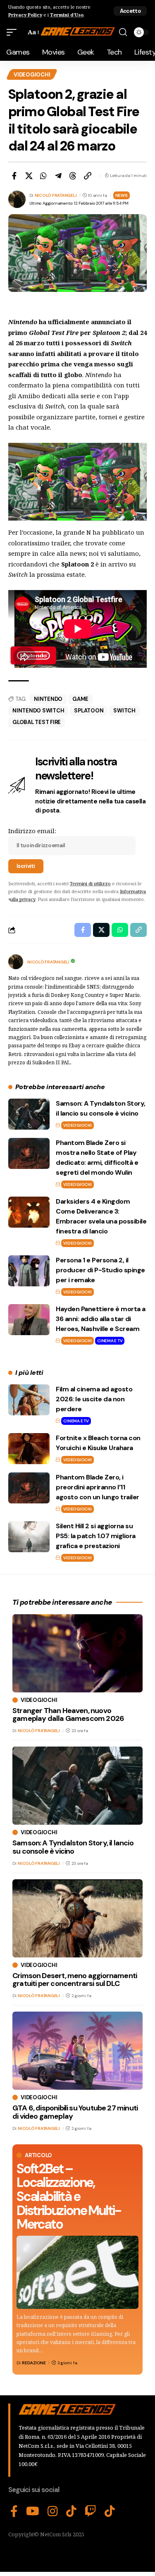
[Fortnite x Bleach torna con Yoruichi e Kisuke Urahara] (29, 1449)
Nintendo (48, 699)
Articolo (38, 2155)
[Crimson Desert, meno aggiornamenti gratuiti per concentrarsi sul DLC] (77, 1918)
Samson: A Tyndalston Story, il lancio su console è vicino (73, 1847)
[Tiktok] (110, 2511)
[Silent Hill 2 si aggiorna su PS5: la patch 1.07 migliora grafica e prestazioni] (29, 1537)
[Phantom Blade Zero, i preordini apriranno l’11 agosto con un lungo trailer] (29, 1488)
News (122, 195)
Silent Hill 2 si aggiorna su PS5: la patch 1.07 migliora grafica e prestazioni (96, 1536)
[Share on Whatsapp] (43, 176)
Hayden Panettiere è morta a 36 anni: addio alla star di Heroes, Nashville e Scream (101, 1319)
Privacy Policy (25, 15)
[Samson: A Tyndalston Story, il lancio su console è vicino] (29, 1114)
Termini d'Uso (67, 15)
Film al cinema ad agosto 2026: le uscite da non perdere (94, 1399)
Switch (124, 711)
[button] (130, 11)
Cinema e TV (110, 1341)
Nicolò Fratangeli (56, 195)
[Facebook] (14, 2511)
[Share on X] (29, 176)
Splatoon (89, 711)
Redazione (34, 2363)
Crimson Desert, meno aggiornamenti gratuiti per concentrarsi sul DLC (75, 1980)
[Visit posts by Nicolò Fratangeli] (16, 962)
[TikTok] (71, 2511)
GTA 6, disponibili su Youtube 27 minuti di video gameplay (75, 2112)
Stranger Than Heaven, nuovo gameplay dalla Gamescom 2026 (68, 1715)
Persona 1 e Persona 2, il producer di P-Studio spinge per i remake (100, 1270)
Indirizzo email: (32, 831)
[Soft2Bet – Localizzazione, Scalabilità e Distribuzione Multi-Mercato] (77, 2272)
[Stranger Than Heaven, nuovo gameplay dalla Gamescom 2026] (77, 1653)
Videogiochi (32, 75)
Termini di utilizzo (90, 883)
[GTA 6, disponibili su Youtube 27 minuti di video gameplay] (77, 2051)
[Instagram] (53, 2511)
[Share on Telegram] (58, 176)
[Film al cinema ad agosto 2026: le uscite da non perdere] (29, 1400)
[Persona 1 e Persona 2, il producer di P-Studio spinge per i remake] (29, 1271)
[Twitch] (91, 2511)
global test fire (37, 722)
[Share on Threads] (73, 176)
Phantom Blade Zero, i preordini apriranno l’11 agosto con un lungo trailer (98, 1487)
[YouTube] (33, 2511)
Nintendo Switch (38, 711)
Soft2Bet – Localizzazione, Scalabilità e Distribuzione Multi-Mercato (69, 2196)
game (80, 699)
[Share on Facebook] (14, 176)
